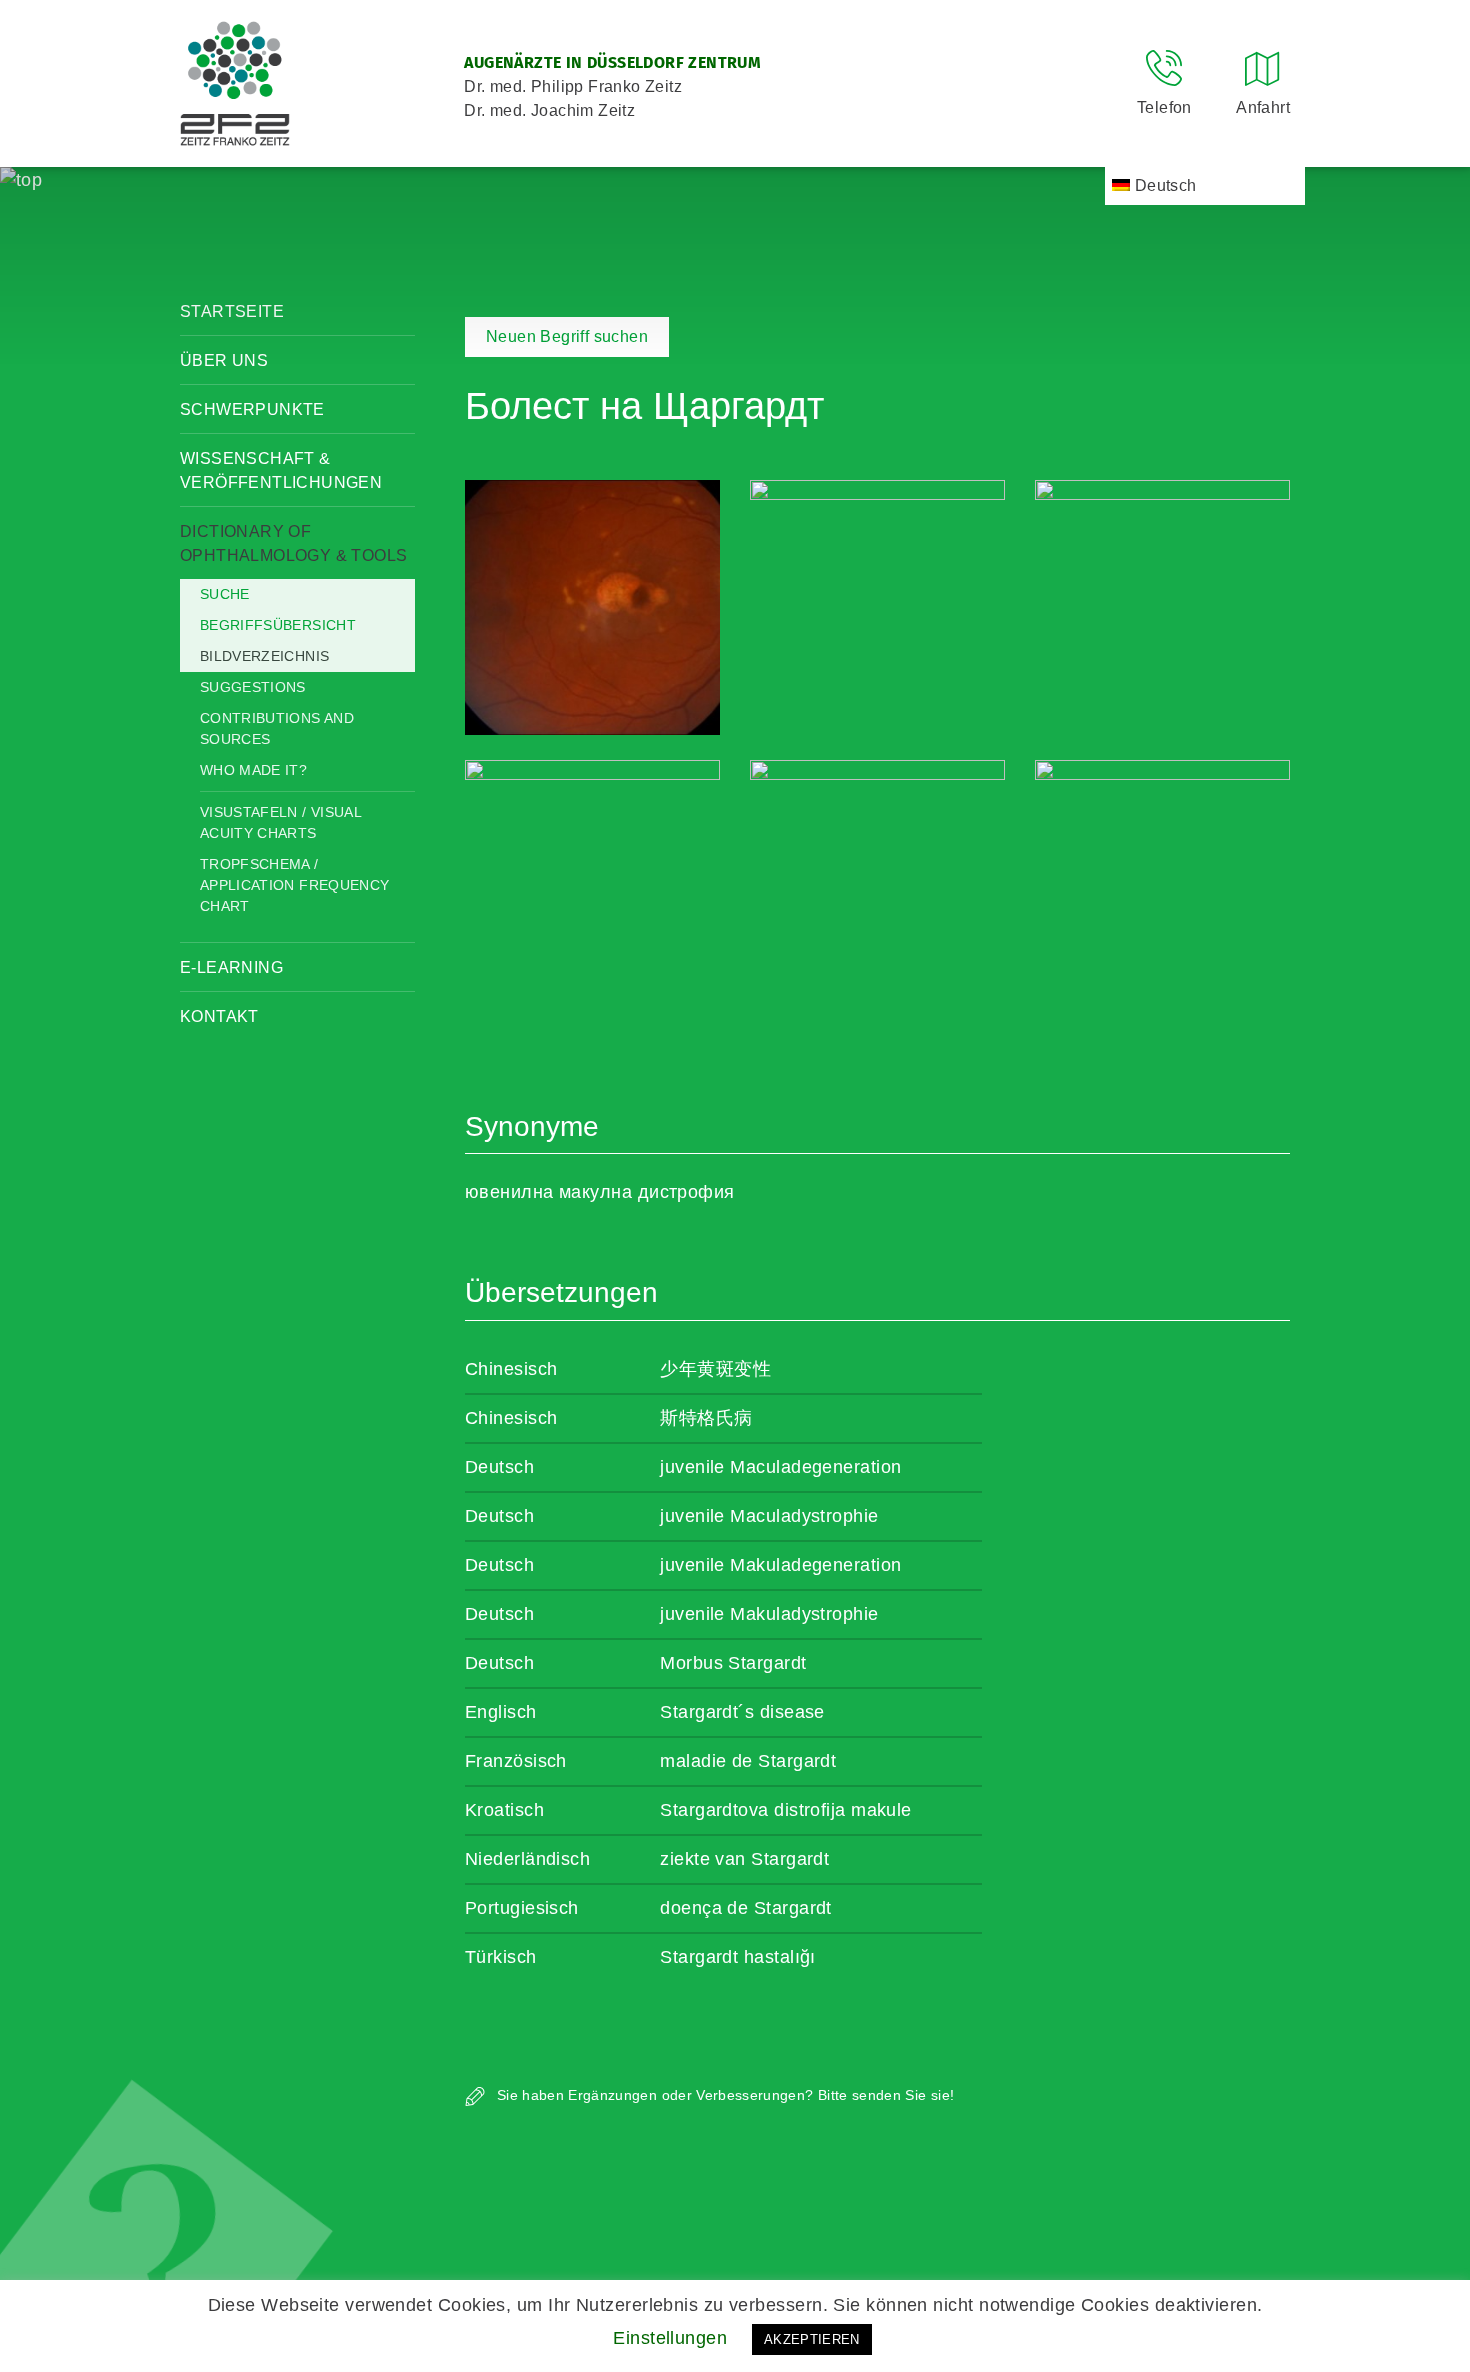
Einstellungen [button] (670, 2338)
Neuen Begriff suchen (567, 336)
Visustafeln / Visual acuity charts (280, 822)
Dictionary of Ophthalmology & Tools (293, 543)
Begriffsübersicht (278, 625)
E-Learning (231, 967)
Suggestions (253, 687)
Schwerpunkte (252, 409)
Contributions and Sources (277, 728)
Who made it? (253, 770)
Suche (225, 594)
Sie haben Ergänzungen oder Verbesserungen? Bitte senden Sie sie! (723, 2095)
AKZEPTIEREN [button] (812, 2339)
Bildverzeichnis (264, 656)
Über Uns (224, 360)
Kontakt (219, 1016)
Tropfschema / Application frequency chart (294, 885)
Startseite (232, 311)
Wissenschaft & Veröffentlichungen (281, 470)
